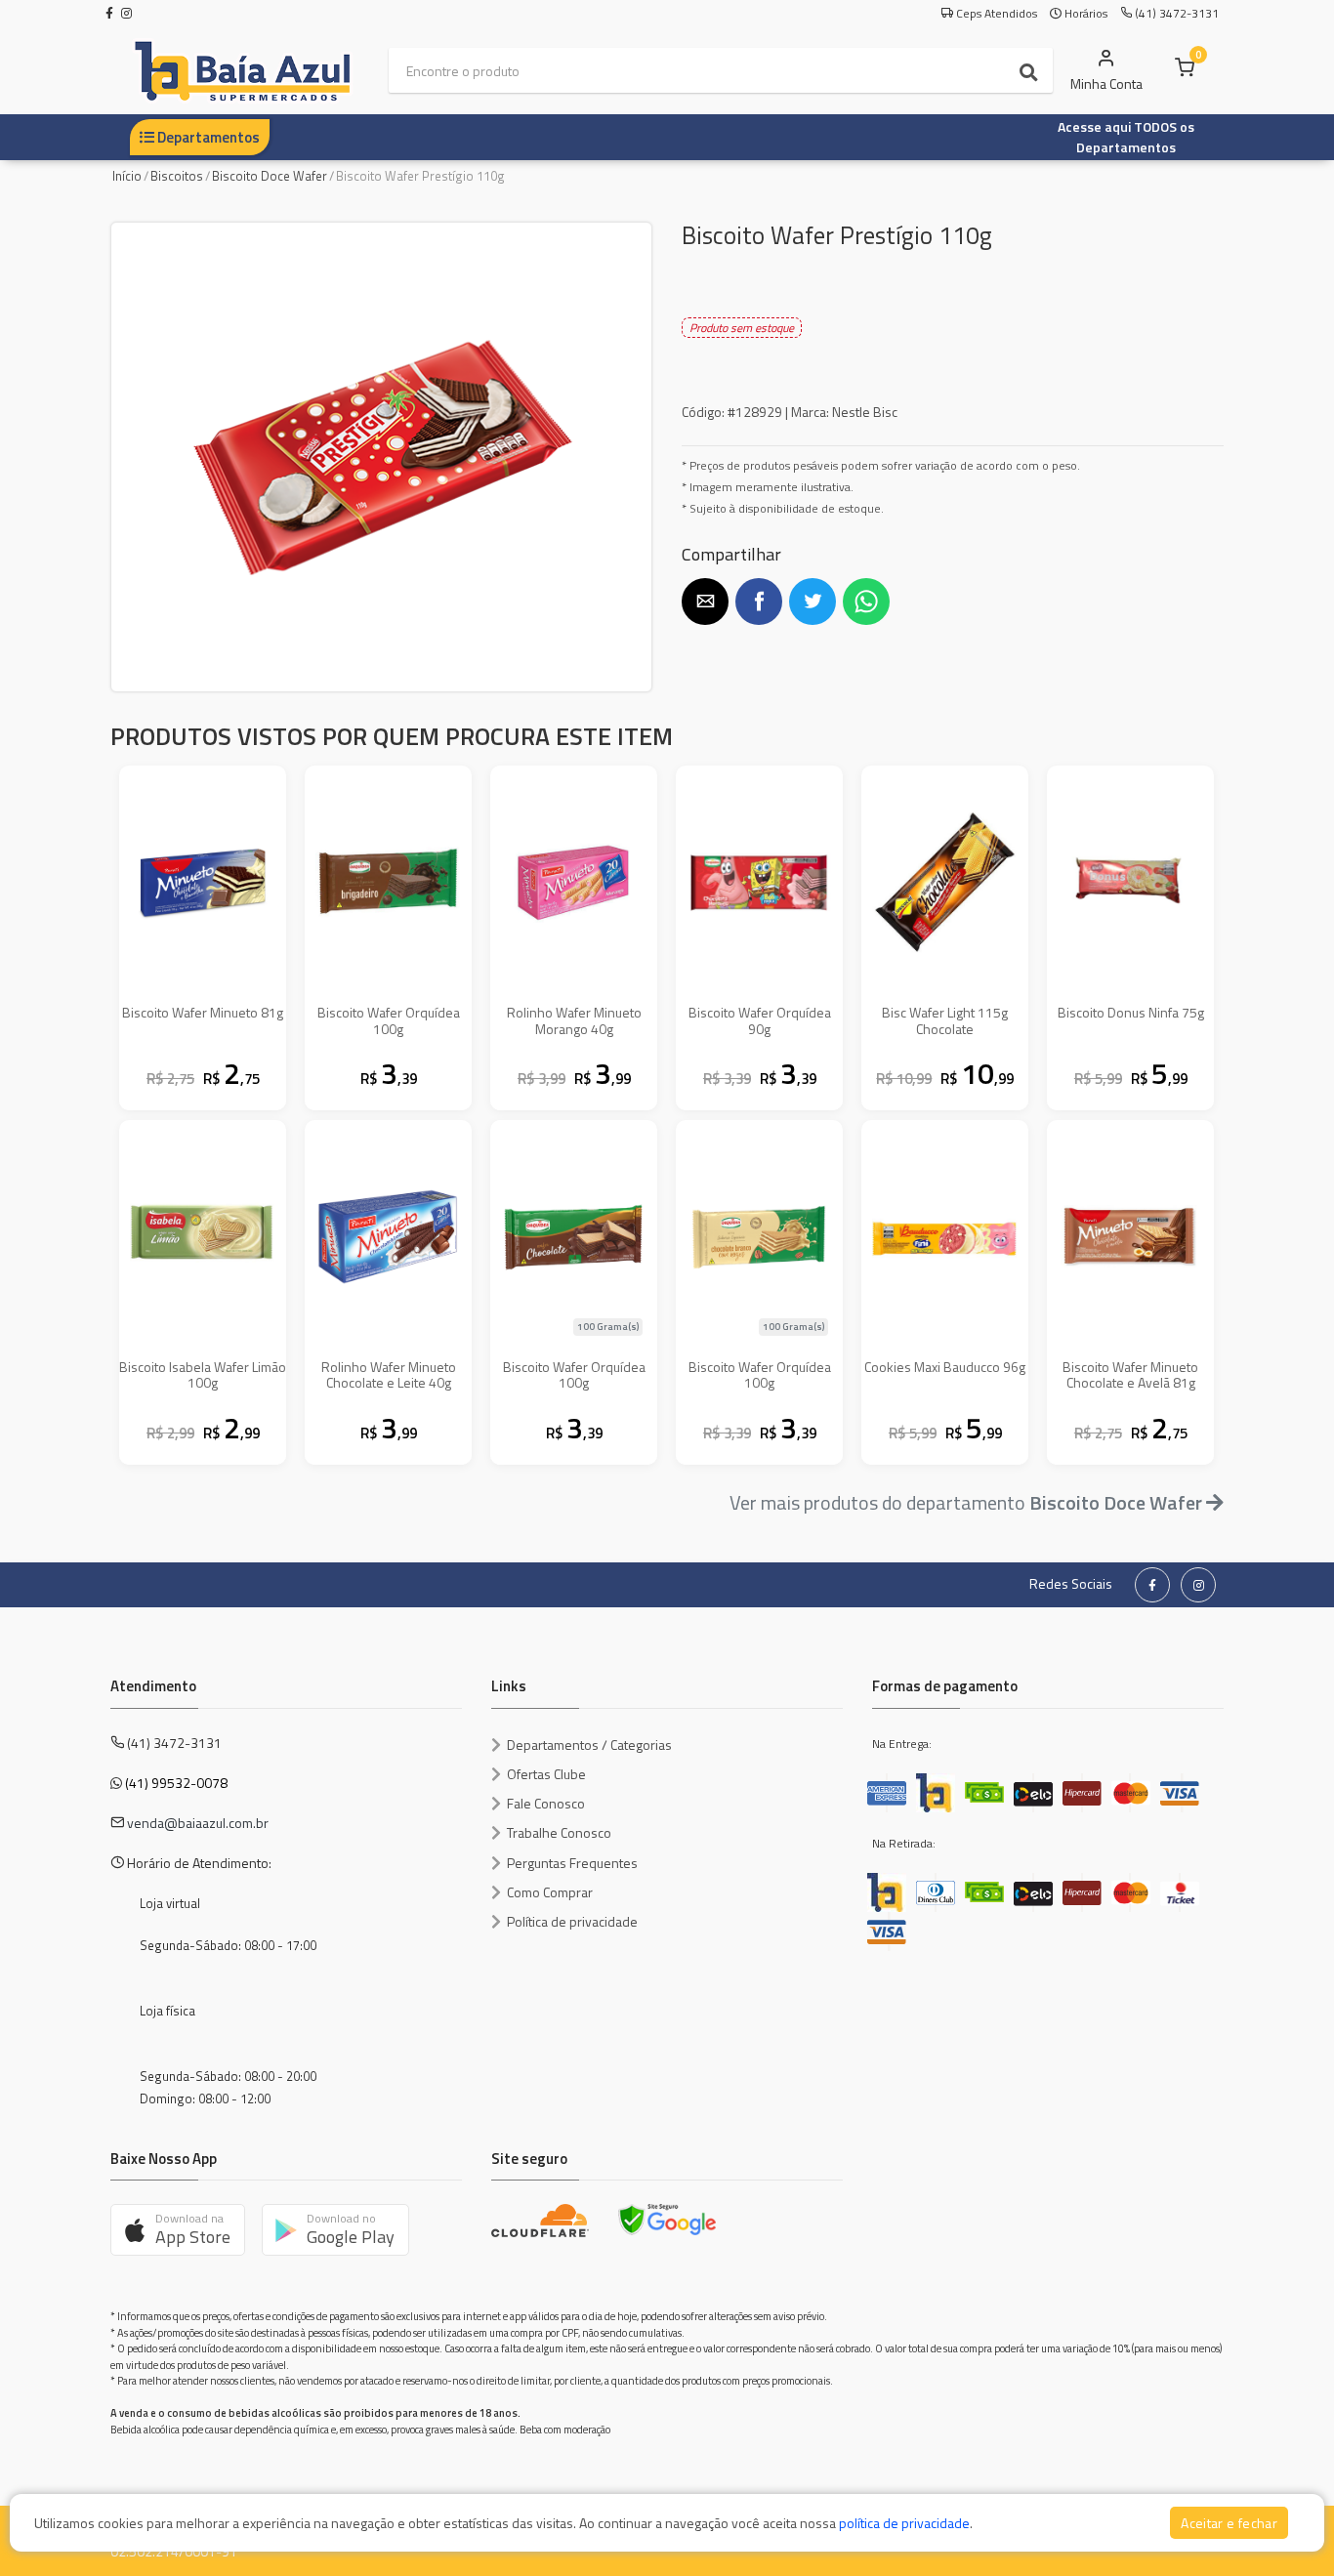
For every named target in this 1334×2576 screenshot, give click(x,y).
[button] (705, 602)
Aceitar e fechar (1229, 2523)
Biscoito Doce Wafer (270, 176)
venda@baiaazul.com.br (198, 1823)
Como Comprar (550, 1892)
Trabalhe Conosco (559, 1832)
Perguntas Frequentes (572, 1863)
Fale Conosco (546, 1803)
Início (127, 176)
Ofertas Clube (546, 1774)
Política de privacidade (572, 1921)
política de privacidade (904, 2523)
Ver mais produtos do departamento (966, 1502)
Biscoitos (177, 176)
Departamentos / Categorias (589, 1745)
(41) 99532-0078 (176, 1783)
